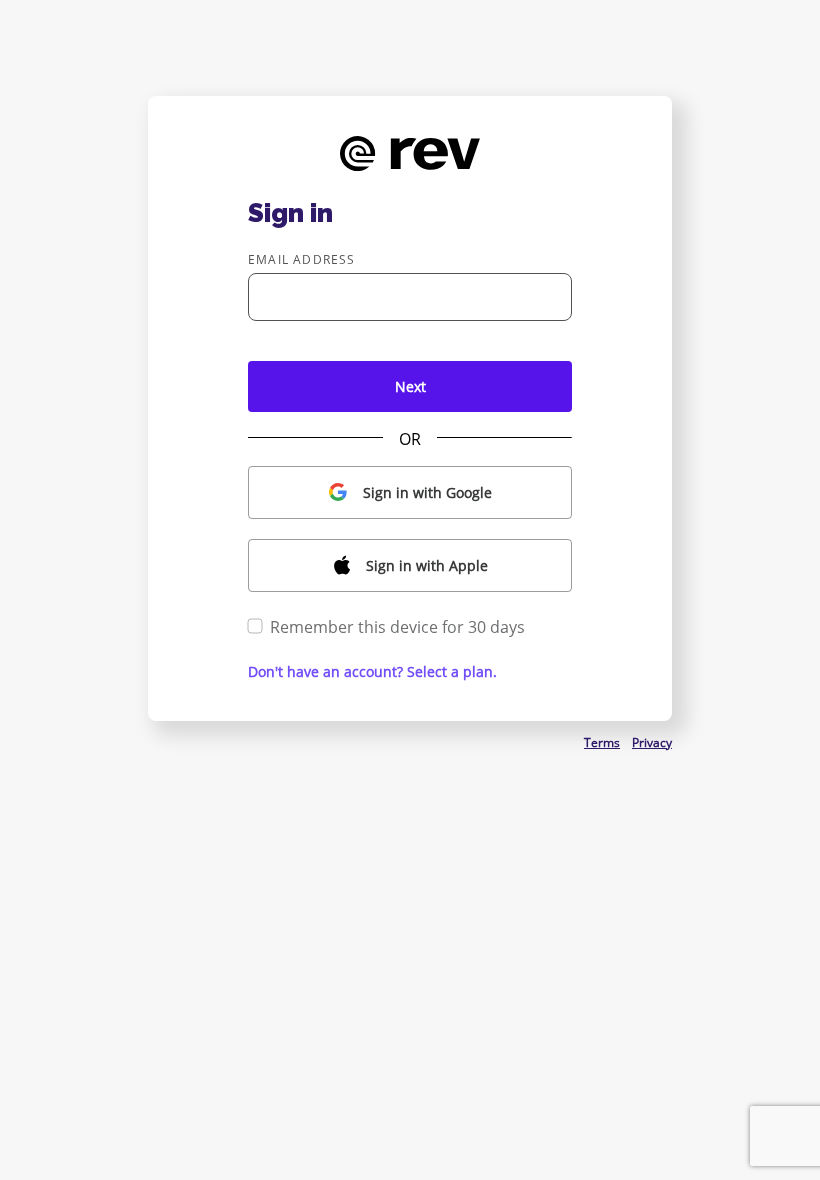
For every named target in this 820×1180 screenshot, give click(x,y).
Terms (602, 742)
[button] (410, 492)
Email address (302, 259)
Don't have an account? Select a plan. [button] (372, 671)
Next (410, 386)
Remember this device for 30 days (397, 627)
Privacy (652, 742)
